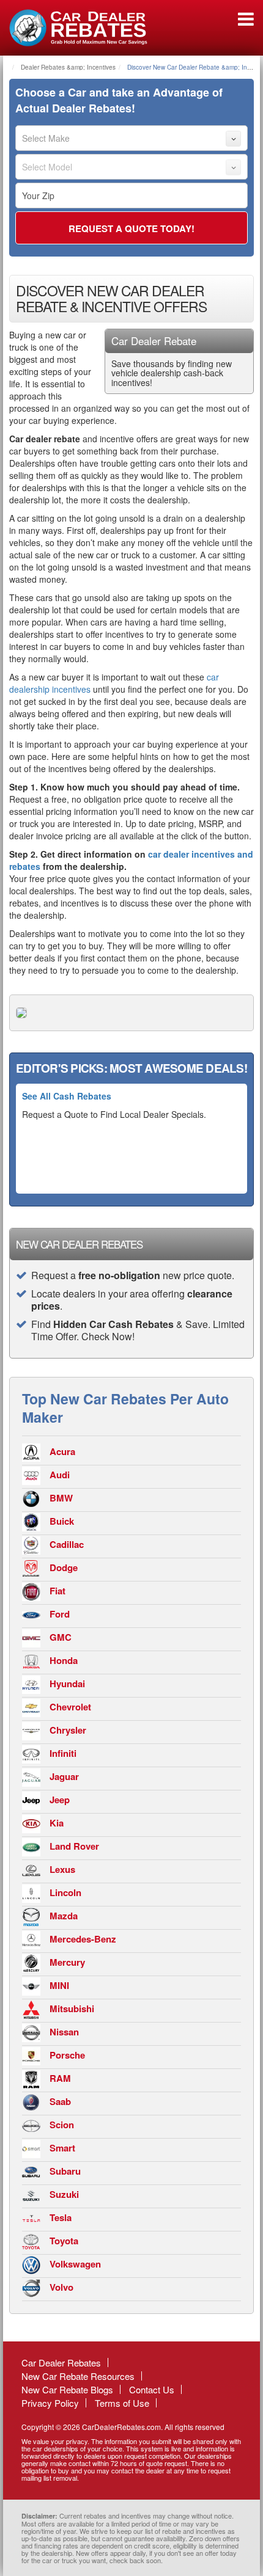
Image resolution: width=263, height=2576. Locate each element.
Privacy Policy (50, 2403)
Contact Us (152, 2389)
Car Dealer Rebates (61, 2363)
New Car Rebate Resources (78, 2376)
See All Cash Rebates (67, 1096)
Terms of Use (122, 2403)
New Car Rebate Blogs (67, 2389)
